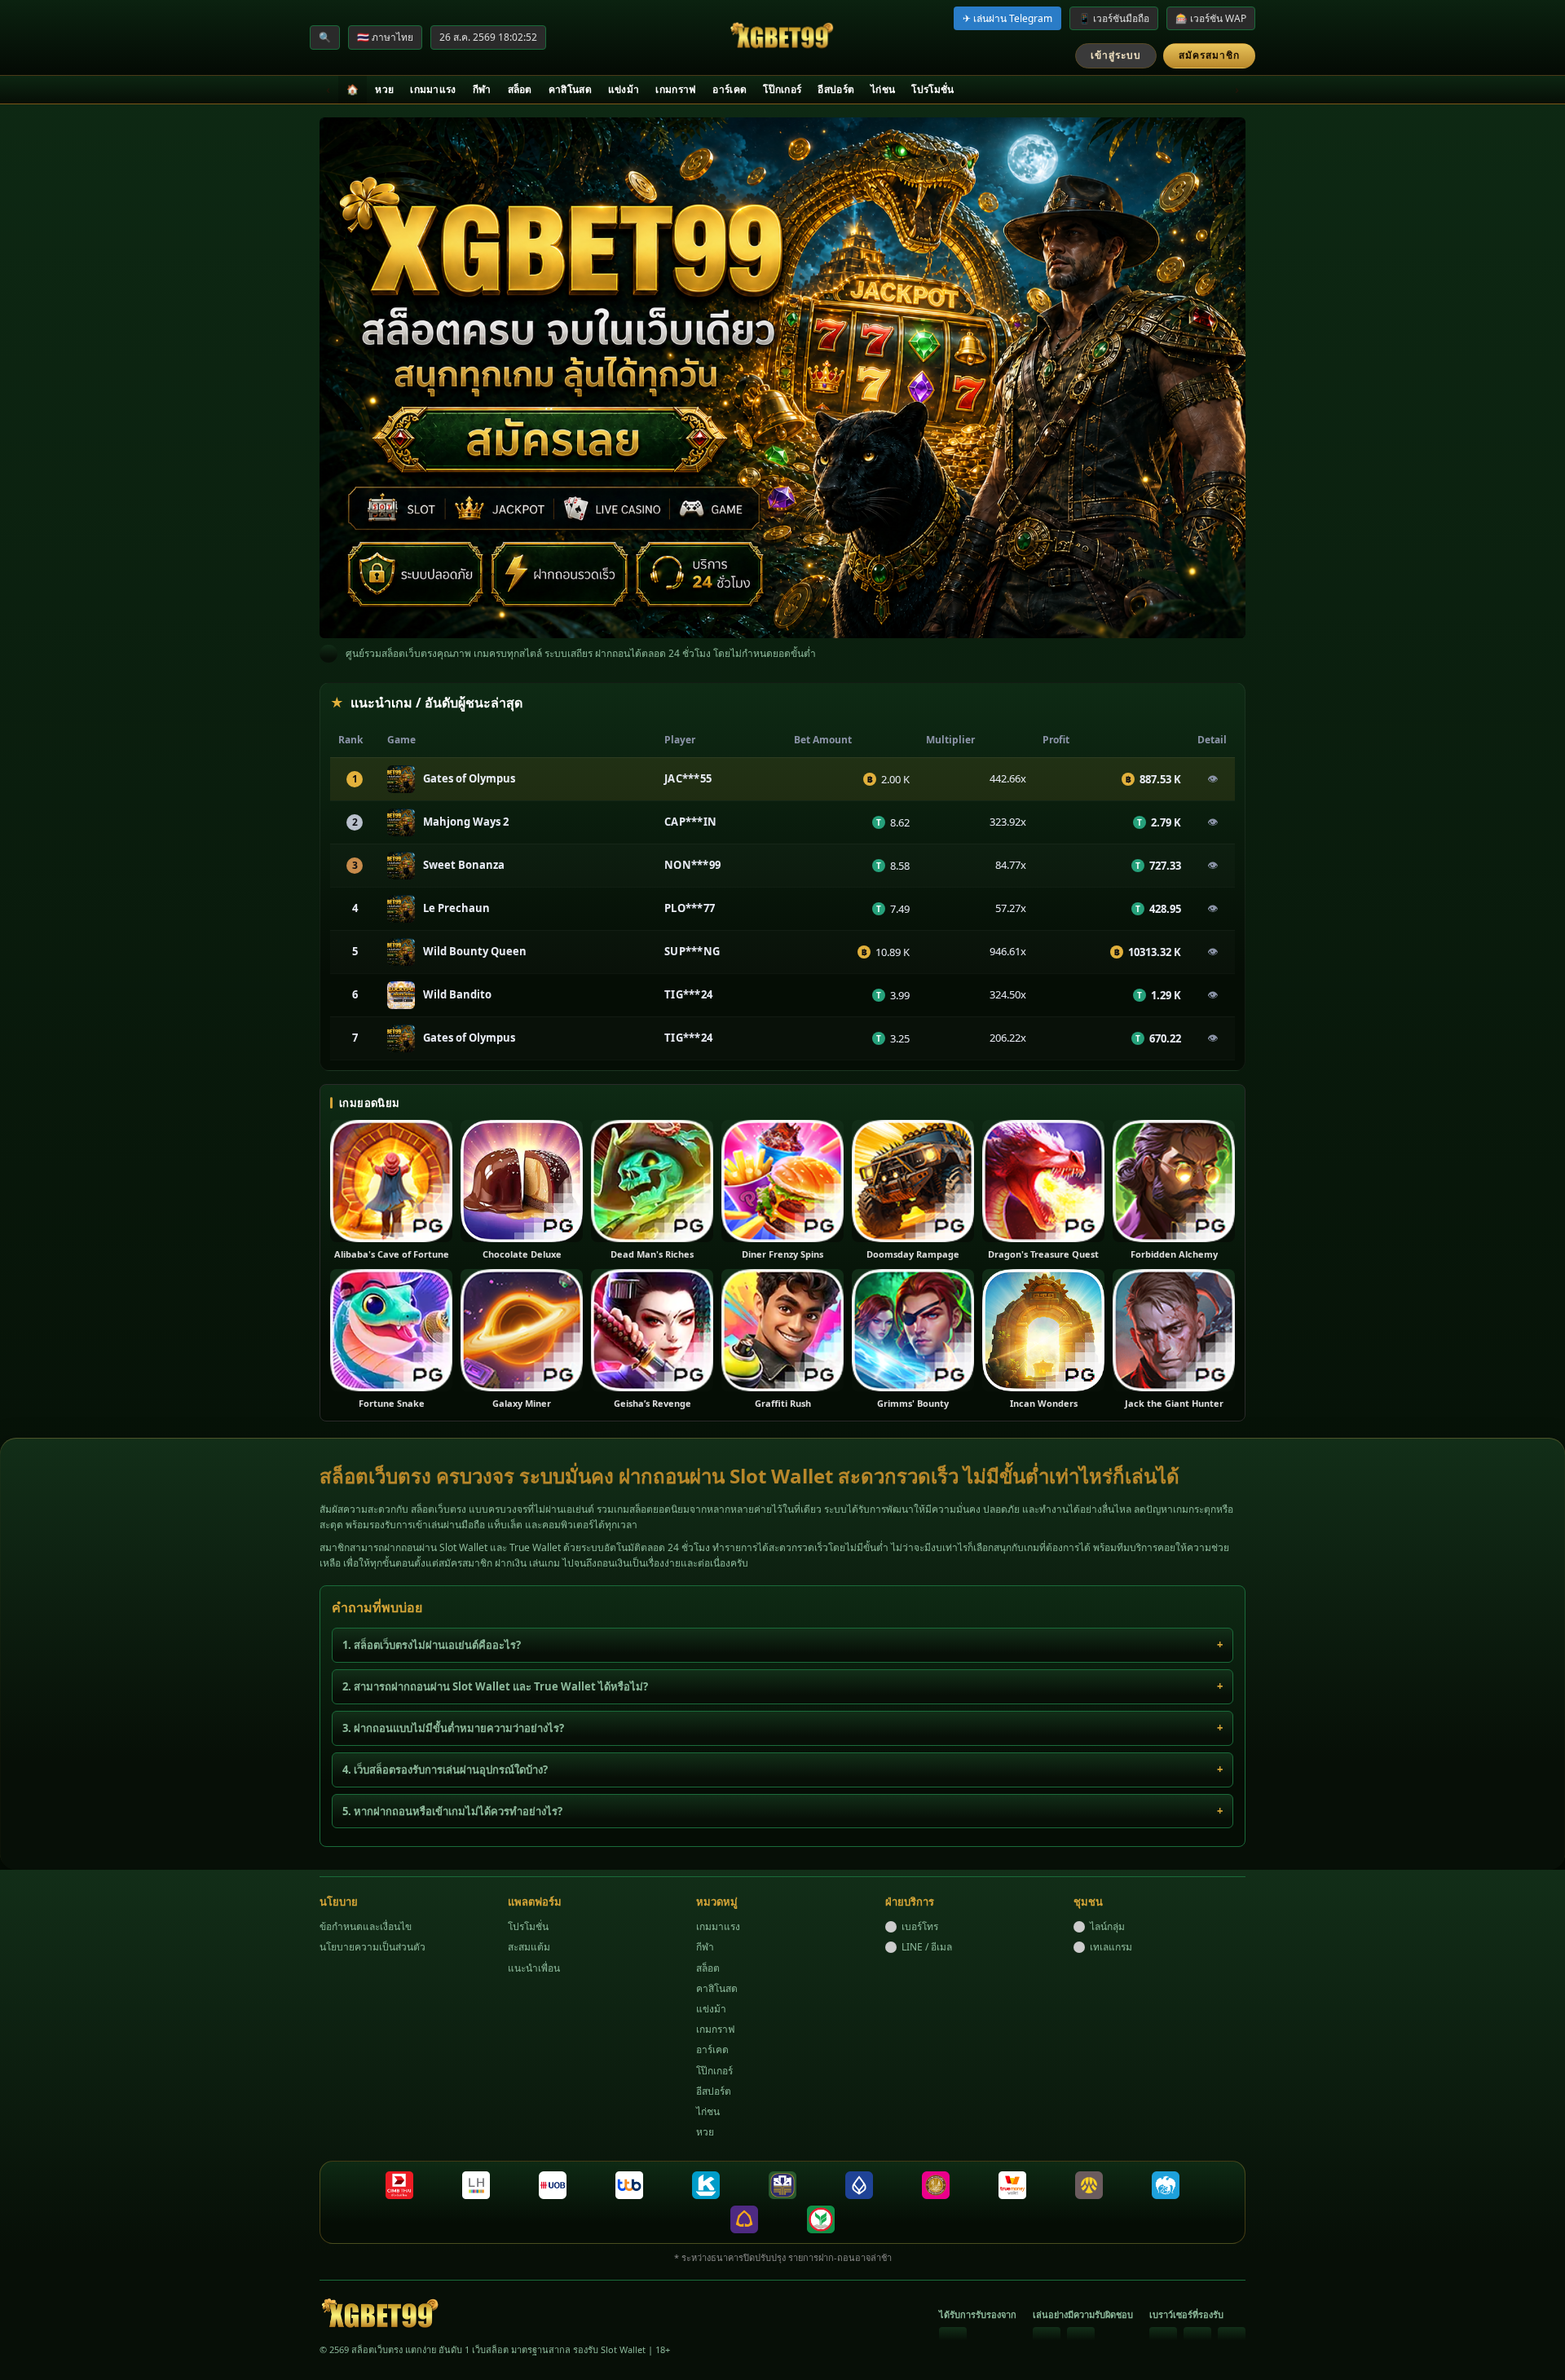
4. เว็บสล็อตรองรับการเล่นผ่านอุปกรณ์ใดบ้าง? (445, 1770)
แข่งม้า (624, 89)
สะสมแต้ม (529, 1947)
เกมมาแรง (433, 89)
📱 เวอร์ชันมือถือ (1114, 18)
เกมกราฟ (676, 89)
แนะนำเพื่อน (534, 1968)
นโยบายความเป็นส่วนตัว (373, 1947)
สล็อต (520, 89)
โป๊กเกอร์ (782, 89)
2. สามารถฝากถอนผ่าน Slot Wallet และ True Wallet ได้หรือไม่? (495, 1686)
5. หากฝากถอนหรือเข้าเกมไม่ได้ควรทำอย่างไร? (452, 1811)
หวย (384, 89)
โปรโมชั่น (932, 89)
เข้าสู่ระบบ (1116, 55)
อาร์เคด (730, 89)
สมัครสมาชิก (1209, 55)
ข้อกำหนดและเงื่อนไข (366, 1926)
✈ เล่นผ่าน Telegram (1007, 18)
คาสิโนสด (570, 89)
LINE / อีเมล (927, 1947)
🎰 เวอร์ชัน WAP (1211, 18)
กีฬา (482, 89)
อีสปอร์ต (836, 89)
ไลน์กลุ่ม (1107, 1926)
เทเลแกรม (1111, 1947)
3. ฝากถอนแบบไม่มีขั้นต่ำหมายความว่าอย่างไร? (453, 1728)
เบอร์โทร (920, 1926)
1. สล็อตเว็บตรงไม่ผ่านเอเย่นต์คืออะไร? (432, 1645)
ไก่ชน (883, 89)
